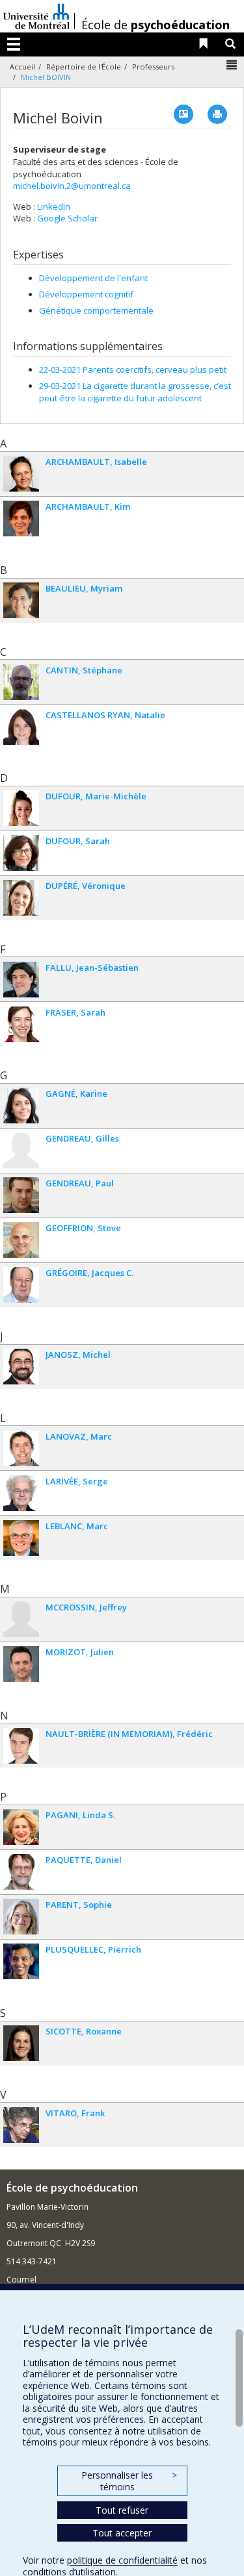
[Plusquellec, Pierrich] (21, 1961)
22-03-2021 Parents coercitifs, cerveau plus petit (133, 369)
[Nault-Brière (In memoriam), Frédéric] (21, 1746)
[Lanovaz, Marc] (21, 1448)
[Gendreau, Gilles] (21, 1150)
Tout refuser (122, 2510)
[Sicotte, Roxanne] (21, 2043)
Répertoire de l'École (84, 67)
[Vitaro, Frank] (21, 2125)
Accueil (22, 67)
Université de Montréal (36, 16)
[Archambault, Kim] (21, 519)
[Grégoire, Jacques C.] (21, 1285)
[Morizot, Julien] (21, 1664)
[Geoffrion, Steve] (21, 1240)
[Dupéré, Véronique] (21, 898)
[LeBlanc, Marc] (21, 1538)
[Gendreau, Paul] (21, 1195)
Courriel (21, 2280)
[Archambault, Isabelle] (21, 474)
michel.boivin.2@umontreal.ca (72, 186)
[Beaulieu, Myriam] (21, 600)
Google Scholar (67, 218)
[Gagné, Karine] (21, 1106)
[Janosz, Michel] (21, 1367)
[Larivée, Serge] (21, 1493)
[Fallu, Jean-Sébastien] (21, 980)
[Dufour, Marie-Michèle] (21, 808)
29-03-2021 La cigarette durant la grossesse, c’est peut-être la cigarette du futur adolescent (135, 392)
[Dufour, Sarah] (21, 853)
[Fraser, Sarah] (21, 1024)
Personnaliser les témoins (129, 2481)
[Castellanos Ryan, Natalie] (21, 727)
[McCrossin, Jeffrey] (21, 1619)
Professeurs (153, 67)
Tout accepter (122, 2533)
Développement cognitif (86, 294)
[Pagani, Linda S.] (21, 1827)
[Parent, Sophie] (21, 1917)
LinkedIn (54, 206)
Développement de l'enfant (93, 278)
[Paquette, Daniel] (21, 1872)
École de (156, 25)
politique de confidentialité (122, 2560)
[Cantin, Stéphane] (21, 682)
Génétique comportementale (96, 310)
